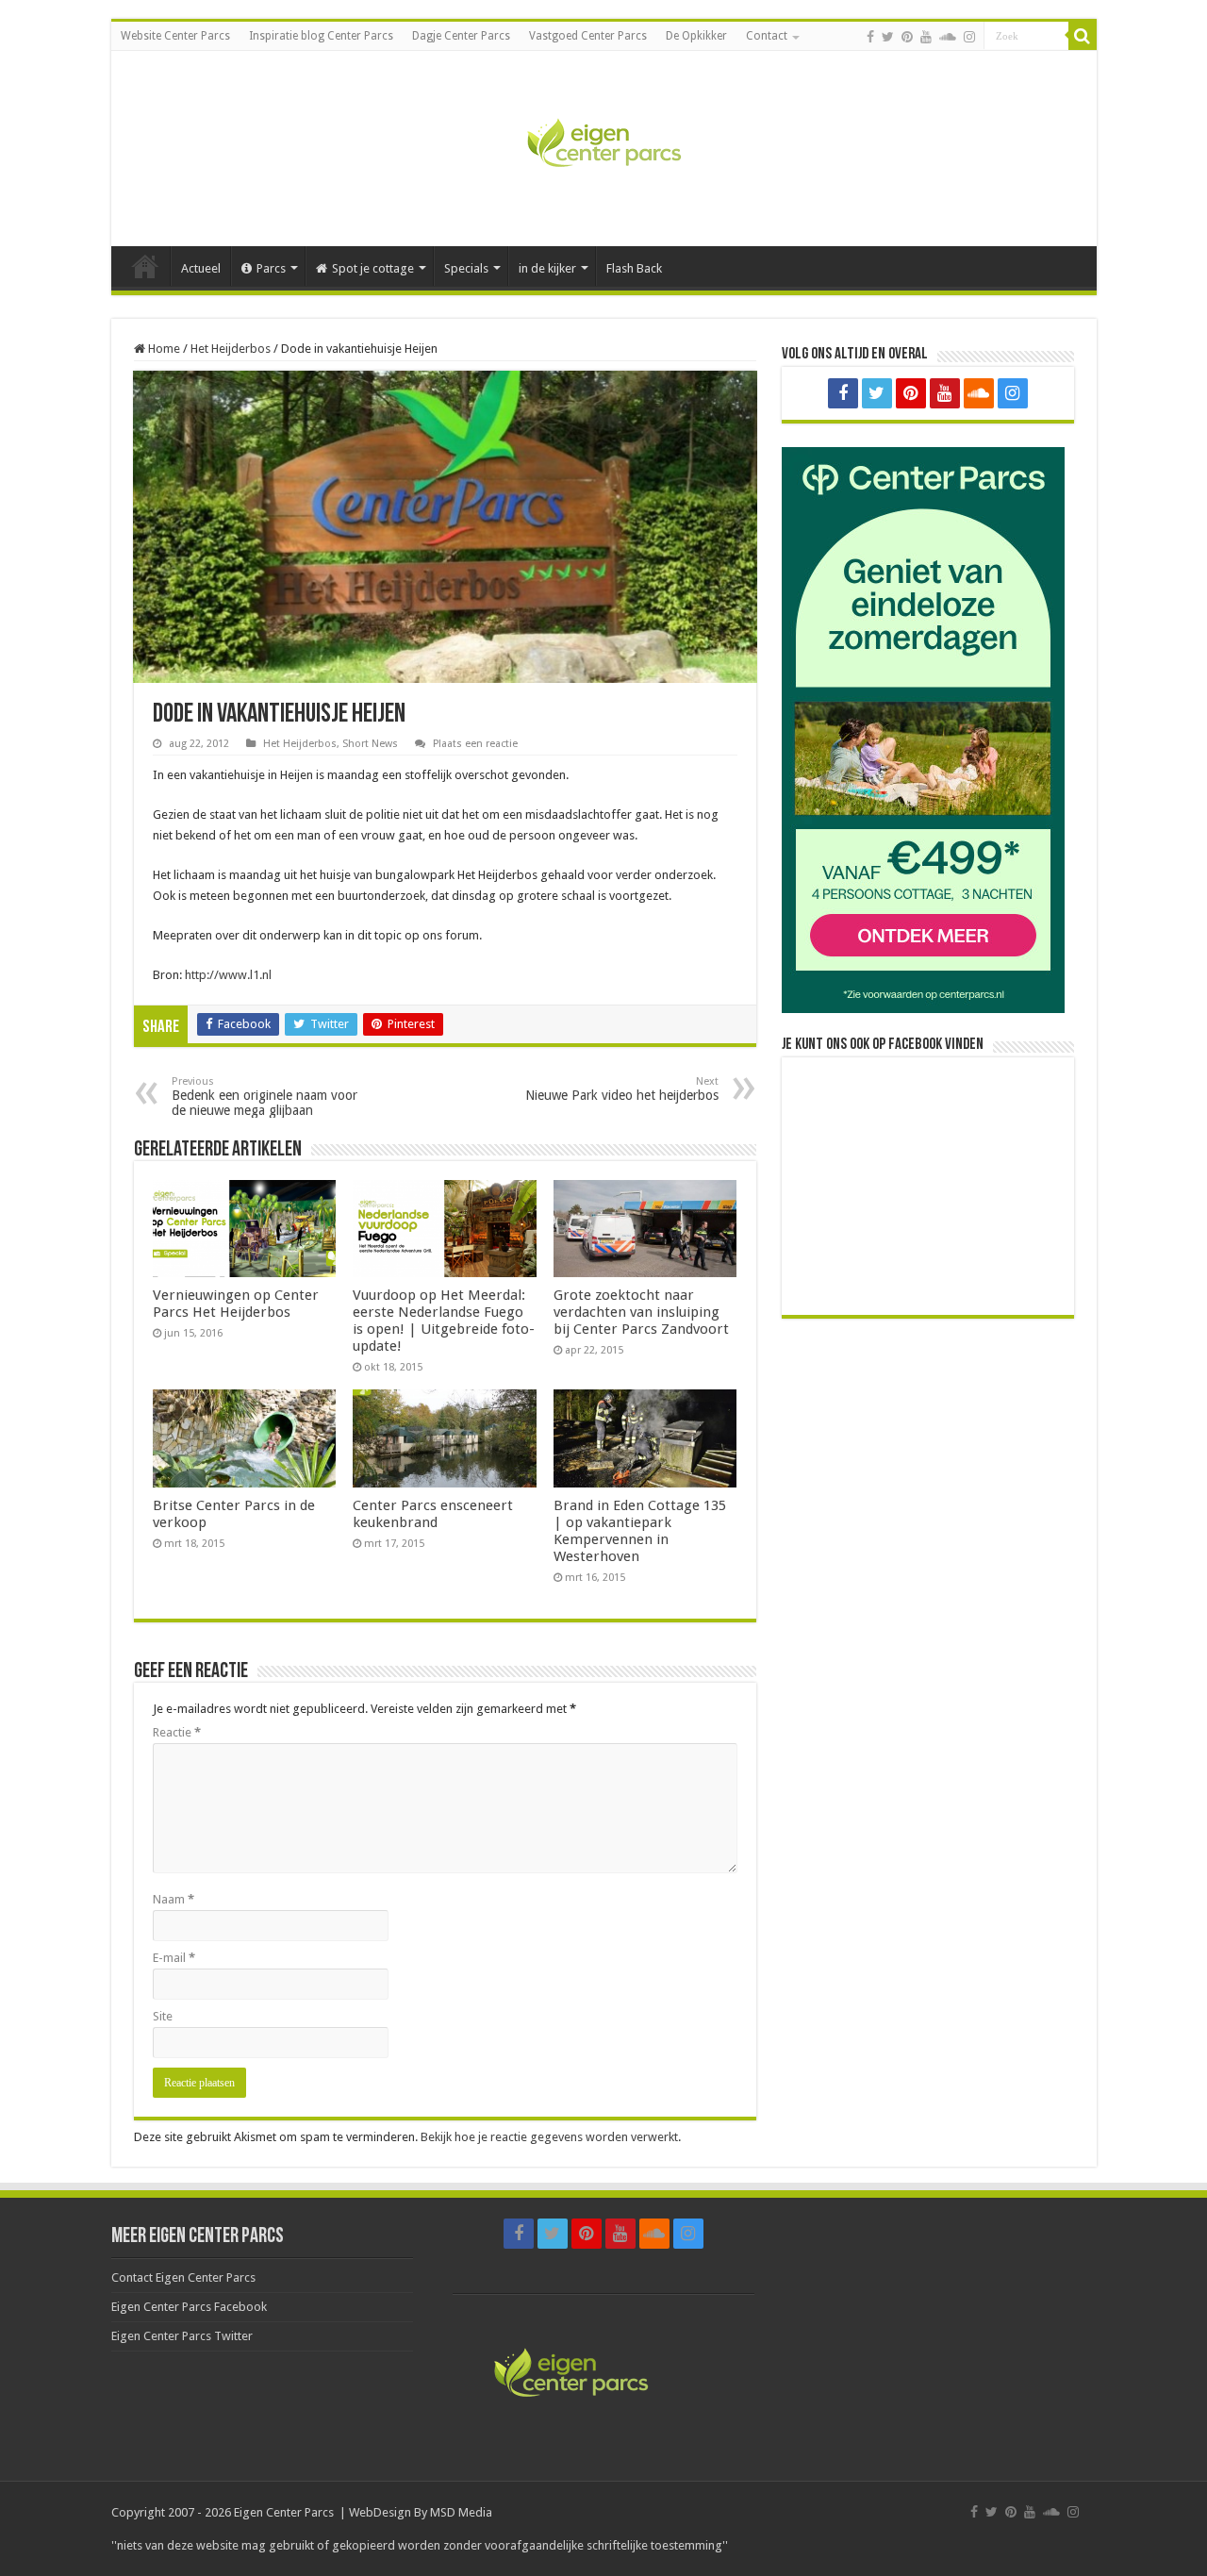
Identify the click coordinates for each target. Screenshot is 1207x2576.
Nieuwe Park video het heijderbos (622, 1089)
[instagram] (969, 37)
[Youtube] (926, 37)
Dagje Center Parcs (461, 36)
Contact (767, 36)
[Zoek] (1083, 36)
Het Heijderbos (231, 349)
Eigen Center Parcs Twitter (182, 2336)
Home (145, 266)
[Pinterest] (907, 37)
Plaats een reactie (475, 744)
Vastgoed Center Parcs (588, 36)
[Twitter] (888, 37)
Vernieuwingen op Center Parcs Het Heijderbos (236, 1304)
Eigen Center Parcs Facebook (189, 2307)
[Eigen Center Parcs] (603, 145)
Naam (174, 1899)
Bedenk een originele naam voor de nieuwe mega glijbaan (265, 1097)
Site (163, 2016)
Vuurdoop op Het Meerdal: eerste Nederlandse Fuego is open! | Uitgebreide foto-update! (444, 1321)
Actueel (201, 268)
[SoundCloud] (948, 37)
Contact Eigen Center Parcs (183, 2277)
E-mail (174, 1958)
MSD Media (461, 2512)
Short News (370, 744)
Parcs (271, 268)
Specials (466, 268)
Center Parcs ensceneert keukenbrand (433, 1514)
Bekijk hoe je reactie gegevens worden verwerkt (549, 2137)
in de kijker (547, 268)
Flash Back (634, 268)
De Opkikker (696, 36)
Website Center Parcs (175, 36)
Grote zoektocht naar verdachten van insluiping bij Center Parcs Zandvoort (641, 1312)
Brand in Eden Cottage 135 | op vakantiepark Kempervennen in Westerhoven (640, 1531)
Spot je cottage (373, 268)
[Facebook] (870, 37)
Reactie (177, 1732)
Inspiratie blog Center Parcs (321, 36)
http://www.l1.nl (228, 975)
